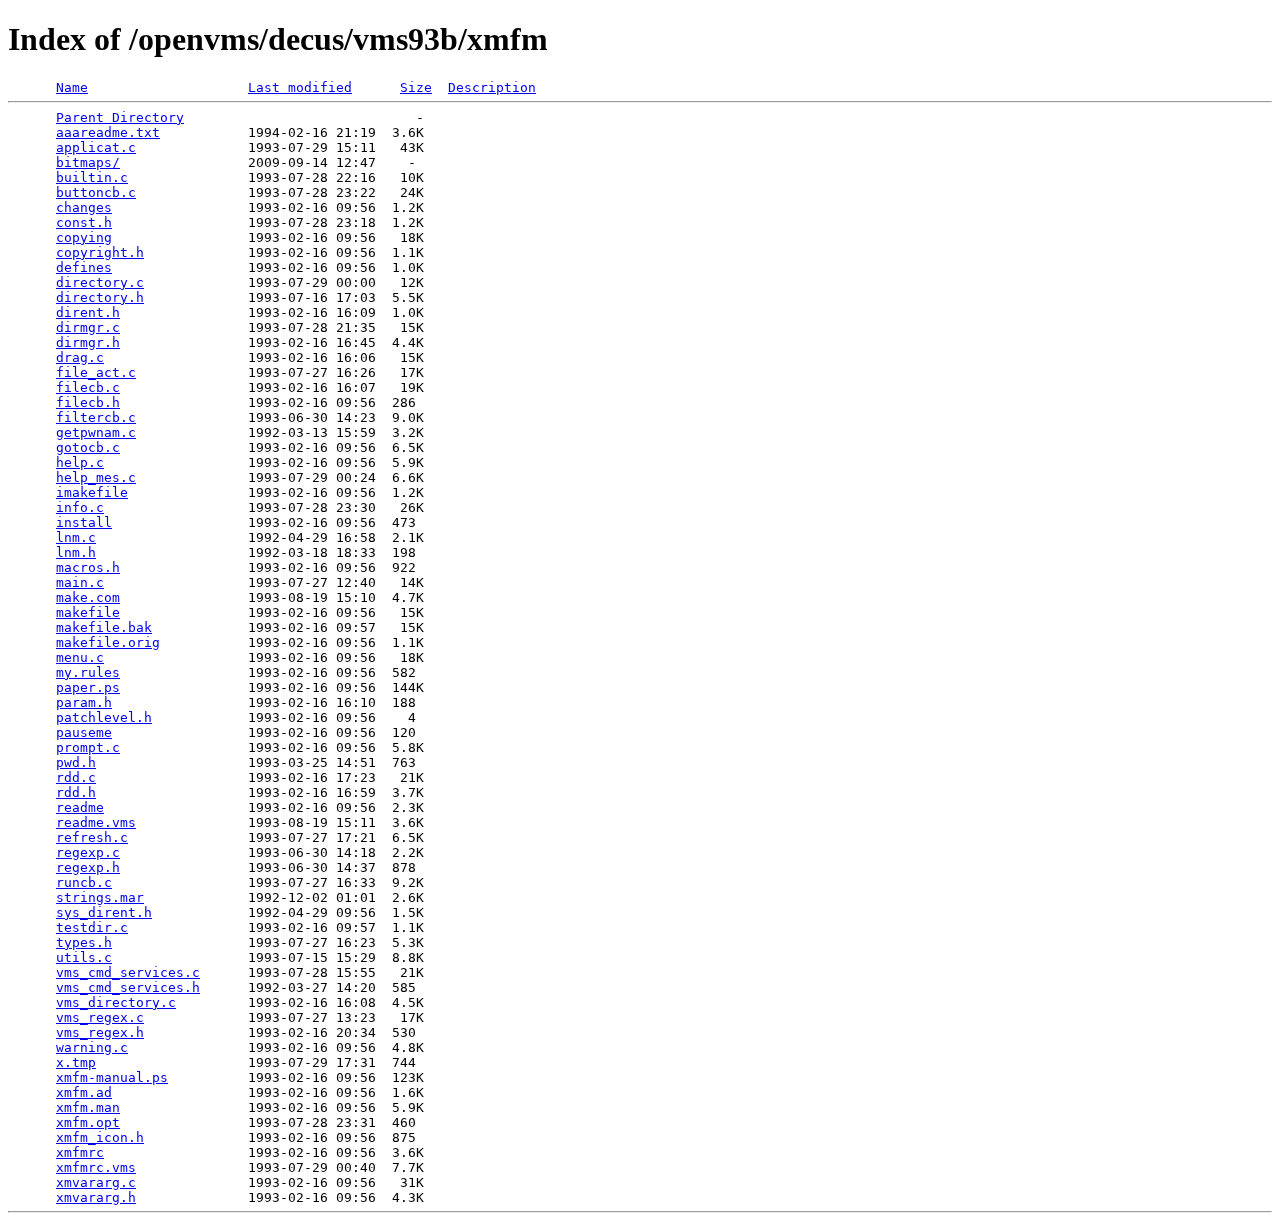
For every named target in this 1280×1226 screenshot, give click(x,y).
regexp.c (88, 852)
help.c (80, 462)
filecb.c (88, 387)
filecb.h (88, 402)
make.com (88, 597)
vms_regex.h (100, 1032)
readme (80, 807)
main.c (80, 582)
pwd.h (76, 762)
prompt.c (88, 747)
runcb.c (84, 882)
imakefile (92, 492)
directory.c (100, 282)
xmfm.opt (88, 1122)
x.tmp (76, 1062)
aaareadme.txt (108, 132)
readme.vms (96, 822)
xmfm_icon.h (100, 1137)
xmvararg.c (96, 1182)
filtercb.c (96, 417)
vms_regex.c (100, 1017)
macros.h (88, 567)
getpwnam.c (96, 432)
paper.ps (88, 687)
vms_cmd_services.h (128, 987)
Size (416, 87)
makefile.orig (108, 642)
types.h (84, 942)
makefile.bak (104, 627)
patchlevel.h (104, 717)
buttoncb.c (96, 192)
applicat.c (96, 147)
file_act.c (96, 372)
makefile (88, 612)
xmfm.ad (84, 1092)
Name (72, 87)
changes (84, 207)
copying (84, 237)
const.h (84, 222)
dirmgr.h (88, 342)
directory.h (100, 297)
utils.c (84, 957)
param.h (84, 702)
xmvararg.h (96, 1197)
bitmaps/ (88, 162)
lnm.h (76, 552)
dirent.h (88, 312)
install (84, 522)
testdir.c (92, 927)
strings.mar (100, 897)
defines (84, 267)
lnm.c (76, 537)
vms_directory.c (116, 1002)
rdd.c (76, 777)
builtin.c (92, 177)
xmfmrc (80, 1152)
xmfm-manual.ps (112, 1077)
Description (492, 87)
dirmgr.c (88, 327)
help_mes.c (96, 477)
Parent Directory (120, 117)
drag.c (80, 357)
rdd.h (76, 792)
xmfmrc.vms (96, 1167)
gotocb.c (88, 447)
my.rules (88, 672)
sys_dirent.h (104, 912)
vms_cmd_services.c (128, 972)
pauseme (84, 732)
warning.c (92, 1047)
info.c (80, 507)
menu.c (80, 657)
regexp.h (88, 867)
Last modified (300, 87)
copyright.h (100, 252)
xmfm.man (88, 1107)
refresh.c (92, 837)
